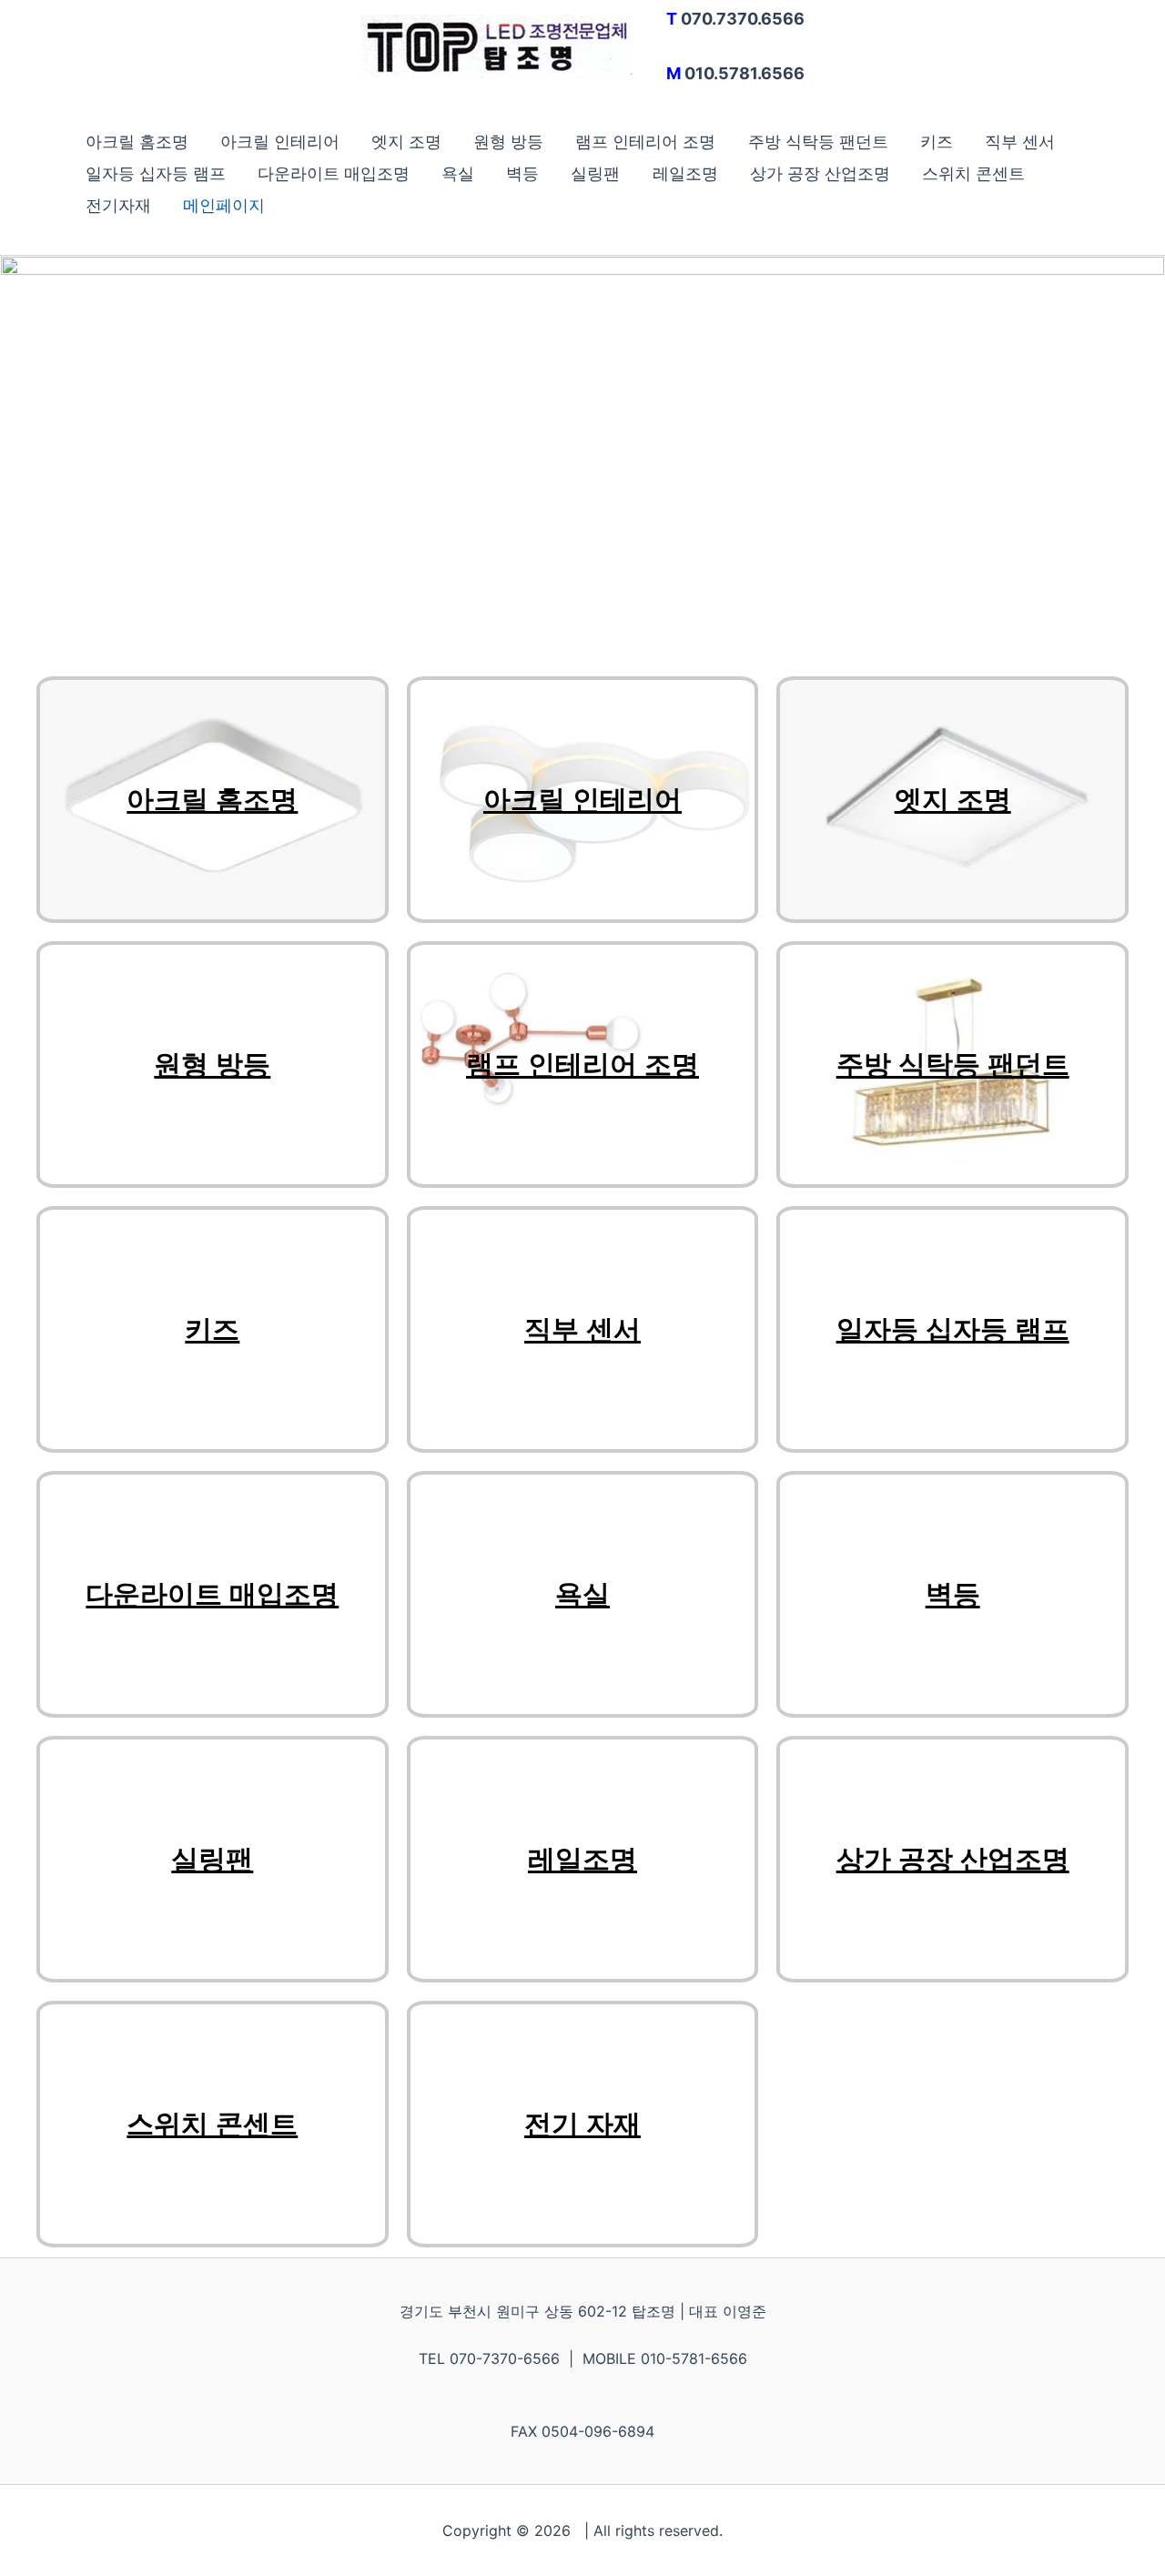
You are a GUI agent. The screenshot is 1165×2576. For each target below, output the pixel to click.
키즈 (937, 142)
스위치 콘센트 (973, 173)
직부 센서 (1020, 142)
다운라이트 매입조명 (334, 173)
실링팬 (595, 173)
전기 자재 (582, 2124)
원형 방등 (508, 142)
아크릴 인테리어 (280, 142)
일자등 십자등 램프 (156, 173)
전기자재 (118, 205)
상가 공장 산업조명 (820, 173)
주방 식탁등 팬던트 (818, 142)
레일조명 (685, 173)
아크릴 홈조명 (137, 142)
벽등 (522, 173)
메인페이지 (224, 205)
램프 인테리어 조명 (645, 142)
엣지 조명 (406, 142)
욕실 (458, 173)
